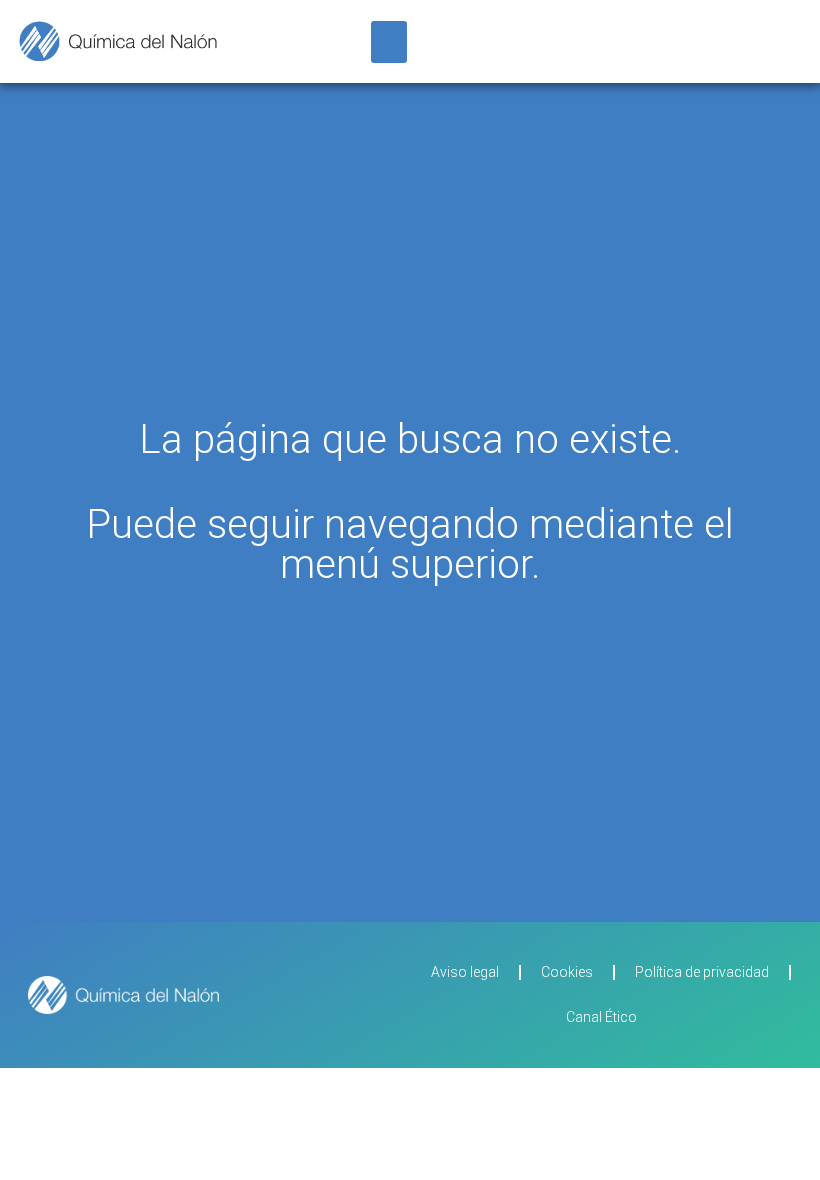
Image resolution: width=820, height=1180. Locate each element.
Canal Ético (601, 1017)
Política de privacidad (702, 972)
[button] (389, 42)
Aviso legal (465, 972)
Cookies (567, 972)
